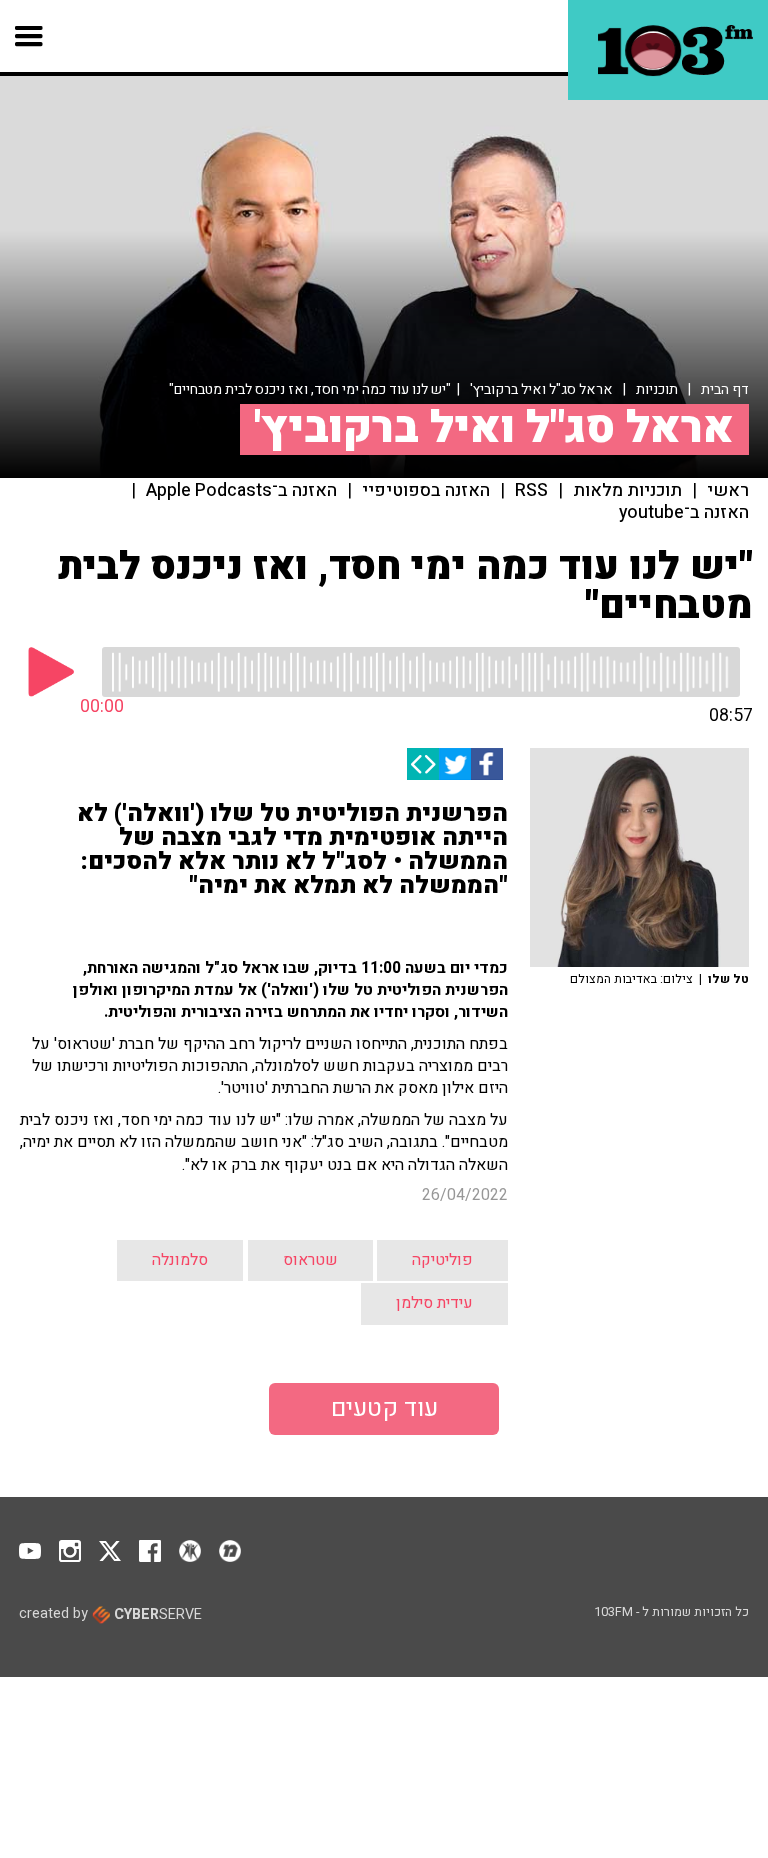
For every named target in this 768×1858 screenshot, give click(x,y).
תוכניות (657, 389)
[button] (29, 36)
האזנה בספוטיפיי (426, 491)
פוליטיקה (442, 1260)
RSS (531, 491)
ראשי (728, 491)
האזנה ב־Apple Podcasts (241, 491)
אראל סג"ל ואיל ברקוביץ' (541, 389)
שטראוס (310, 1260)
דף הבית (725, 389)
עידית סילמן (434, 1303)
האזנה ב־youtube (684, 513)
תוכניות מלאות (627, 491)
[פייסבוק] (487, 764)
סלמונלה (180, 1260)
